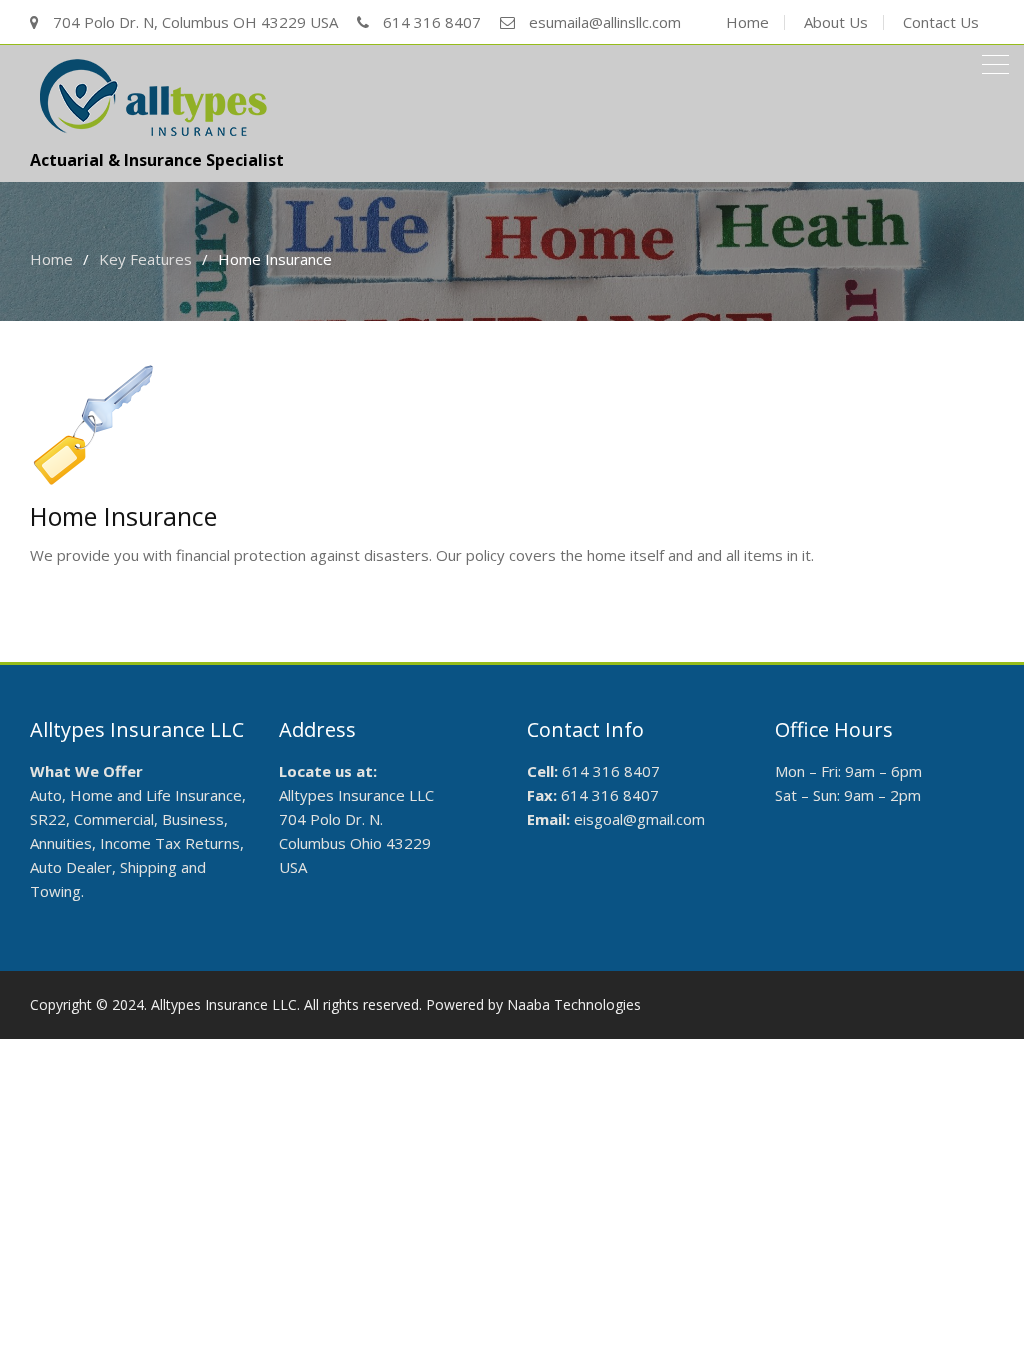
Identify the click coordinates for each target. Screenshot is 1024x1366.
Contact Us (941, 22)
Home (747, 22)
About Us (836, 22)
